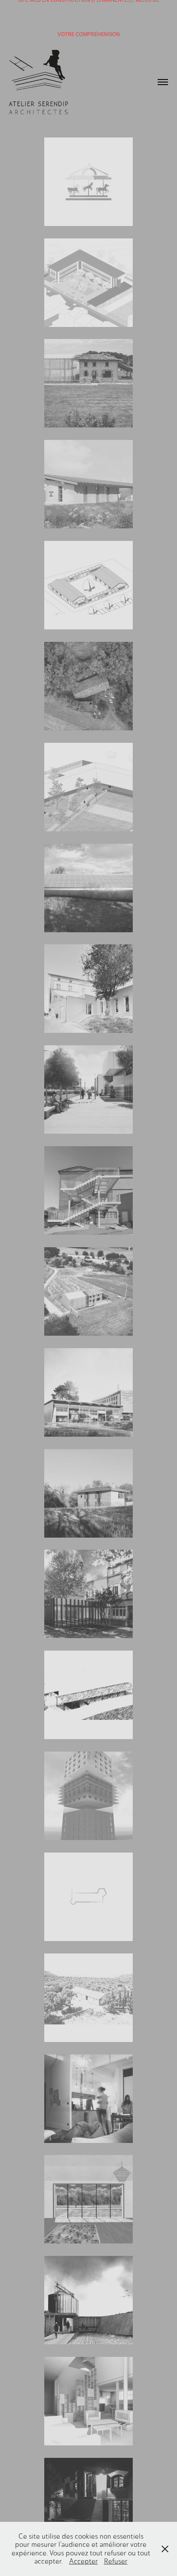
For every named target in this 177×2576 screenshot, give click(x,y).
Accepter (84, 2561)
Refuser (116, 2561)
